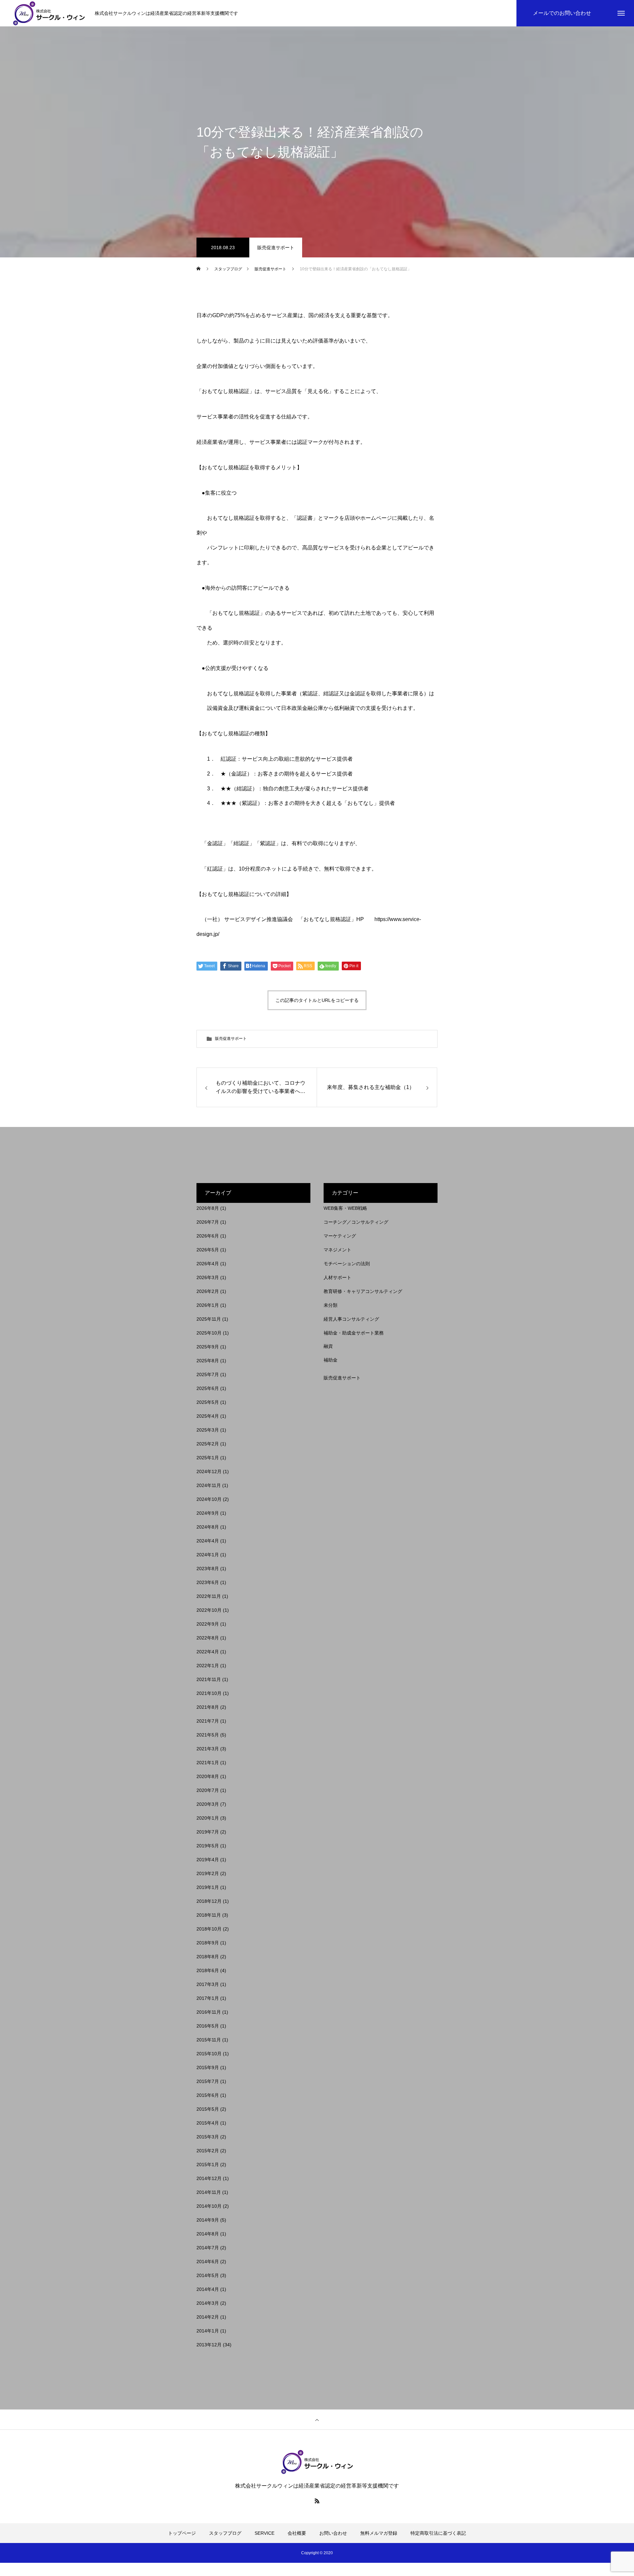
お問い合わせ (333, 2533)
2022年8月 (208, 1638)
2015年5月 (208, 2109)
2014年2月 (208, 2317)
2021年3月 (208, 1749)
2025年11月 (209, 1319)
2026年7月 (208, 1222)
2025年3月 (208, 1430)
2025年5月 (208, 1402)
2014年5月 (208, 2275)
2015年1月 (208, 2164)
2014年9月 (208, 2220)
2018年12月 (209, 1901)
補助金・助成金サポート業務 (354, 1333)
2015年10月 (209, 2054)
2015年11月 (209, 2040)
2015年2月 (208, 2151)
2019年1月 (208, 1887)
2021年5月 (208, 1735)
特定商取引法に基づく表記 (438, 2533)
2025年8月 (208, 1361)
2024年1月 (208, 1555)
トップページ (182, 2533)
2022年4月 (208, 1652)
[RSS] (317, 2501)
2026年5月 (208, 1250)
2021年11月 (209, 1679)
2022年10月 (209, 1610)
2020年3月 (208, 1804)
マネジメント (337, 1250)
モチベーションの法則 (347, 1264)
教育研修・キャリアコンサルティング (363, 1291)
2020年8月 (208, 1776)
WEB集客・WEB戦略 (345, 1208)
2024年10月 (209, 1499)
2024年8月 (208, 1527)
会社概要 (297, 2533)
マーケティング (340, 1236)
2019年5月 (208, 1846)
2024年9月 (208, 1513)
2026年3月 (208, 1277)
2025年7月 (208, 1374)
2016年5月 (208, 2026)
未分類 (331, 1305)
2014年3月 (208, 2303)
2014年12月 (209, 2178)
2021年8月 (208, 1707)
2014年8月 (208, 2234)
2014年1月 (208, 2331)
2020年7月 (208, 1790)
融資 (328, 1346)
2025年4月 (208, 1416)
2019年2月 (208, 1873)
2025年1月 (208, 1458)
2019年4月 (208, 1860)
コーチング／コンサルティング (356, 1222)
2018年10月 (209, 1929)
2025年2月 (208, 1444)
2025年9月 (208, 1347)
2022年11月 (209, 1596)
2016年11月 (209, 2012)
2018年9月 (208, 1943)
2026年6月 (208, 1236)
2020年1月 (208, 1818)
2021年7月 (208, 1721)
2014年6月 (208, 2262)
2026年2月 (208, 1291)
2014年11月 (209, 2192)
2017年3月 (208, 1984)
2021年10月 (209, 1693)
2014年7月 (208, 2248)
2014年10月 (209, 2206)
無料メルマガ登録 (379, 2533)
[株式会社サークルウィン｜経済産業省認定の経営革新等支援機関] (49, 13)
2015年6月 (208, 2095)
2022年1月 (208, 1666)
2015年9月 (208, 2067)
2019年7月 (208, 1832)
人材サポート (337, 1277)
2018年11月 (209, 1915)
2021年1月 (208, 1763)
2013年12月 (209, 2345)
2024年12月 (209, 1471)
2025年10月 (209, 1333)
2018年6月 (208, 1970)
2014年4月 (208, 2289)
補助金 (331, 1360)
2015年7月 (208, 2081)
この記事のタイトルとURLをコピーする (317, 1000)
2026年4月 (208, 1264)
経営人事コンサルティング (351, 1319)
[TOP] (317, 2420)
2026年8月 (208, 1208)
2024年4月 (208, 1541)
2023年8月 (208, 1569)
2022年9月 (208, 1624)
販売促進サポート (276, 248)
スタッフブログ (225, 2533)
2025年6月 (208, 1388)
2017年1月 (208, 1998)
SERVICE (264, 2533)
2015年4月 (208, 2123)
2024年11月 (209, 1485)
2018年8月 (208, 1957)
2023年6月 (208, 1582)
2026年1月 (208, 1305)
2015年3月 (208, 2137)
